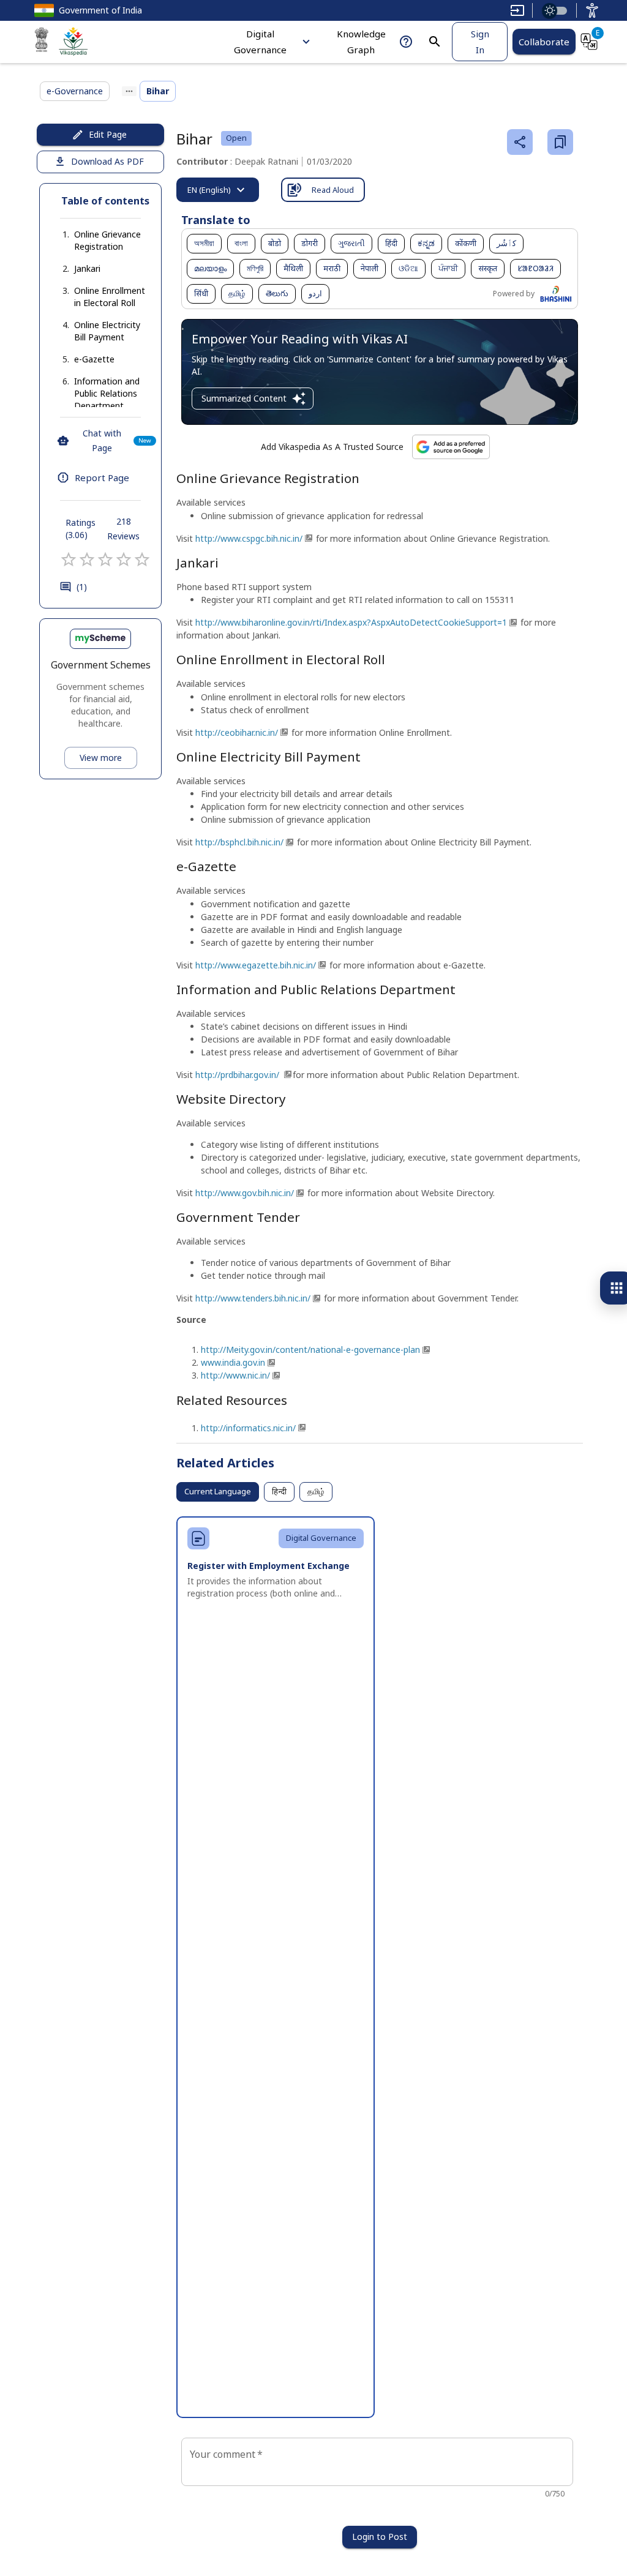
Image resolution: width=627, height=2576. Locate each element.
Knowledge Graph (361, 42)
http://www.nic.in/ (235, 1375)
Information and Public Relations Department (107, 393)
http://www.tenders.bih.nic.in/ (253, 1298)
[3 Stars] (105, 560)
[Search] (435, 42)
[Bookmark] (560, 142)
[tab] (218, 190)
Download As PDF (107, 161)
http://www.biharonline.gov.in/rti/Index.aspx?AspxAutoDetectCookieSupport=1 (351, 622)
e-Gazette (94, 359)
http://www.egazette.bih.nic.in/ (256, 965)
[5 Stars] (142, 560)
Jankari (87, 268)
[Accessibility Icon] (592, 10)
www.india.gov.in (233, 1362)
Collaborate (544, 42)
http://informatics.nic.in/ (248, 1428)
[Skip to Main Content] (517, 10)
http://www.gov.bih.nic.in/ (245, 1193)
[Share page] (520, 142)
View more (101, 758)
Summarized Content (244, 398)
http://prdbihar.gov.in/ (238, 1075)
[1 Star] (69, 560)
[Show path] (129, 91)
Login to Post (380, 2537)
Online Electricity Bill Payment (107, 331)
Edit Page (108, 134)
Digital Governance (260, 42)
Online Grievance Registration (107, 240)
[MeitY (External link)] (42, 42)
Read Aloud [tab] (333, 190)
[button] (100, 241)
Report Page (102, 477)
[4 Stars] (124, 560)
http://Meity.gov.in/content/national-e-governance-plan (310, 1350)
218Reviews (123, 529)
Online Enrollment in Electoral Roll (110, 297)
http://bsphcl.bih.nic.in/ (239, 842)
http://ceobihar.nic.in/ (237, 732)
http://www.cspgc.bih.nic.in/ (249, 538)
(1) (82, 587)
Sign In (480, 42)
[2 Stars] (87, 560)
